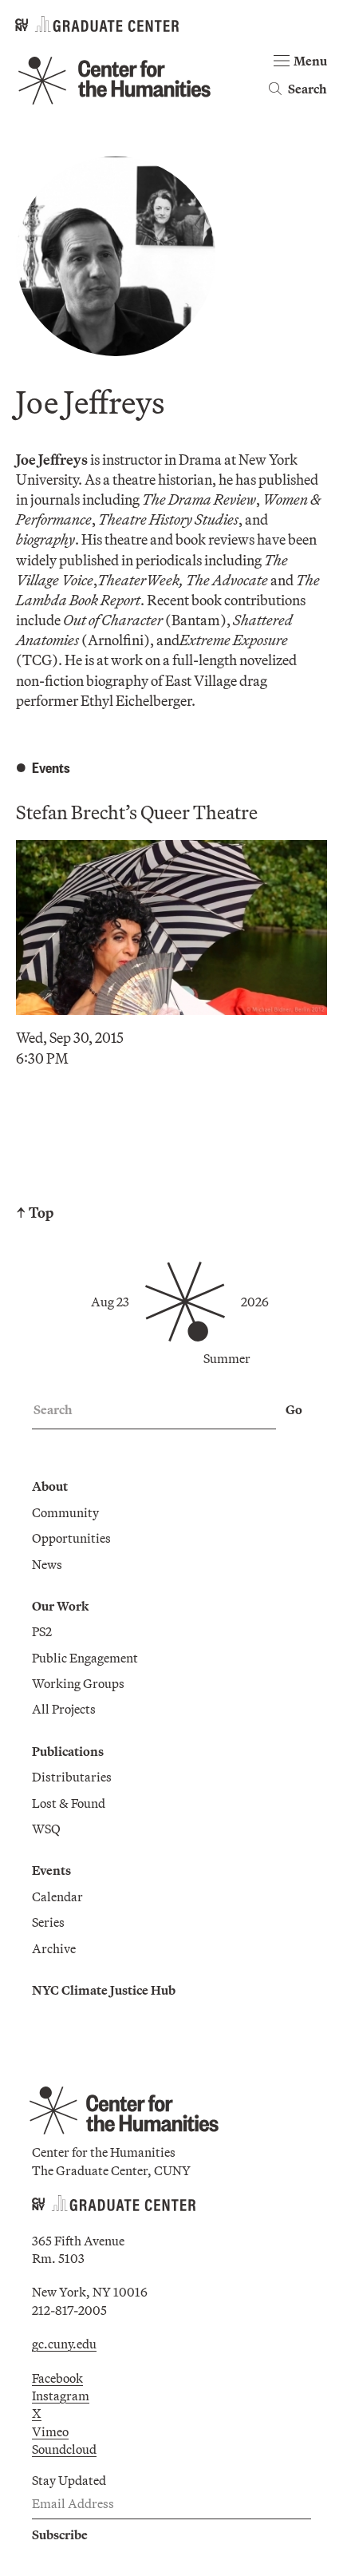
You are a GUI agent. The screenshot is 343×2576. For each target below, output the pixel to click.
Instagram (61, 2396)
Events (51, 1870)
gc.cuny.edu (64, 2344)
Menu (310, 61)
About (50, 1486)
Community (65, 1512)
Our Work (60, 1606)
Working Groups (78, 1683)
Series (48, 1922)
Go (294, 1409)
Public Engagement (85, 1658)
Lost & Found (69, 1803)
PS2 (42, 1631)
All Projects (64, 1709)
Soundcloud (64, 2449)
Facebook (57, 2378)
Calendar (57, 1896)
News (47, 1564)
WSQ (46, 1829)
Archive (54, 1948)
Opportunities (71, 1538)
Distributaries (72, 1777)
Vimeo (50, 2431)
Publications (68, 1751)
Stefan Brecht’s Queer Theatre (137, 812)
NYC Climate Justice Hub (104, 1990)
